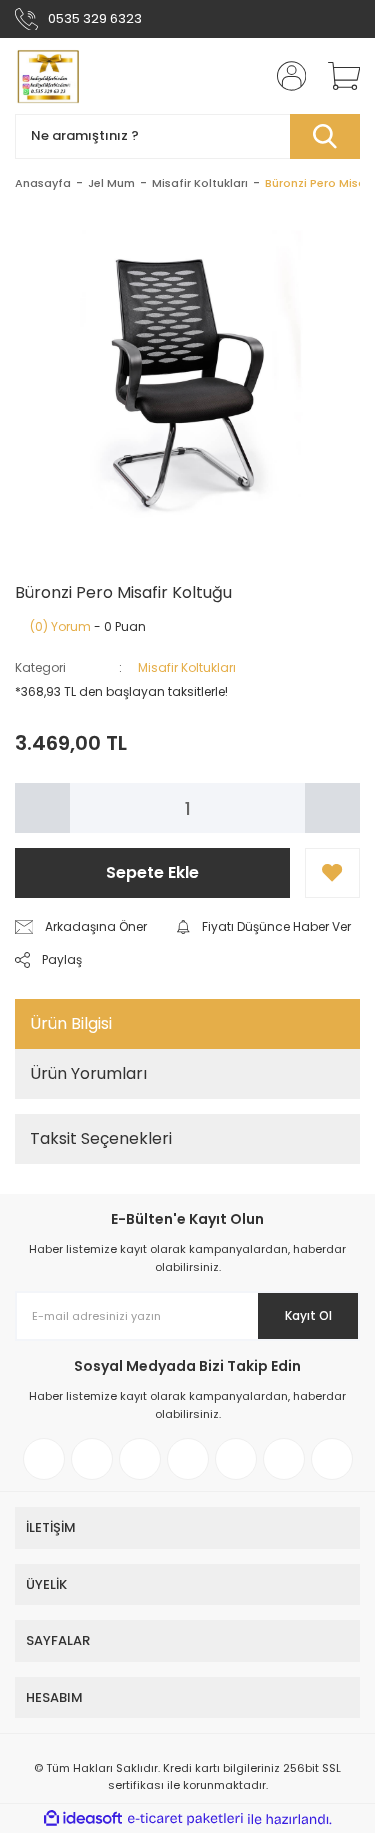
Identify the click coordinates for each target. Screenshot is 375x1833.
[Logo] (47, 76)
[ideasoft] (83, 1819)
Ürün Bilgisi (71, 1023)
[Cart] (337, 76)
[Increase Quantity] (332, 808)
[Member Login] (285, 76)
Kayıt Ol (308, 1315)
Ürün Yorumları (88, 1073)
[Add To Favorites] (332, 873)
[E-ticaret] (185, 1819)
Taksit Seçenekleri (101, 1138)
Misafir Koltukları (187, 667)
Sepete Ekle (152, 872)
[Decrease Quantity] (42, 808)
